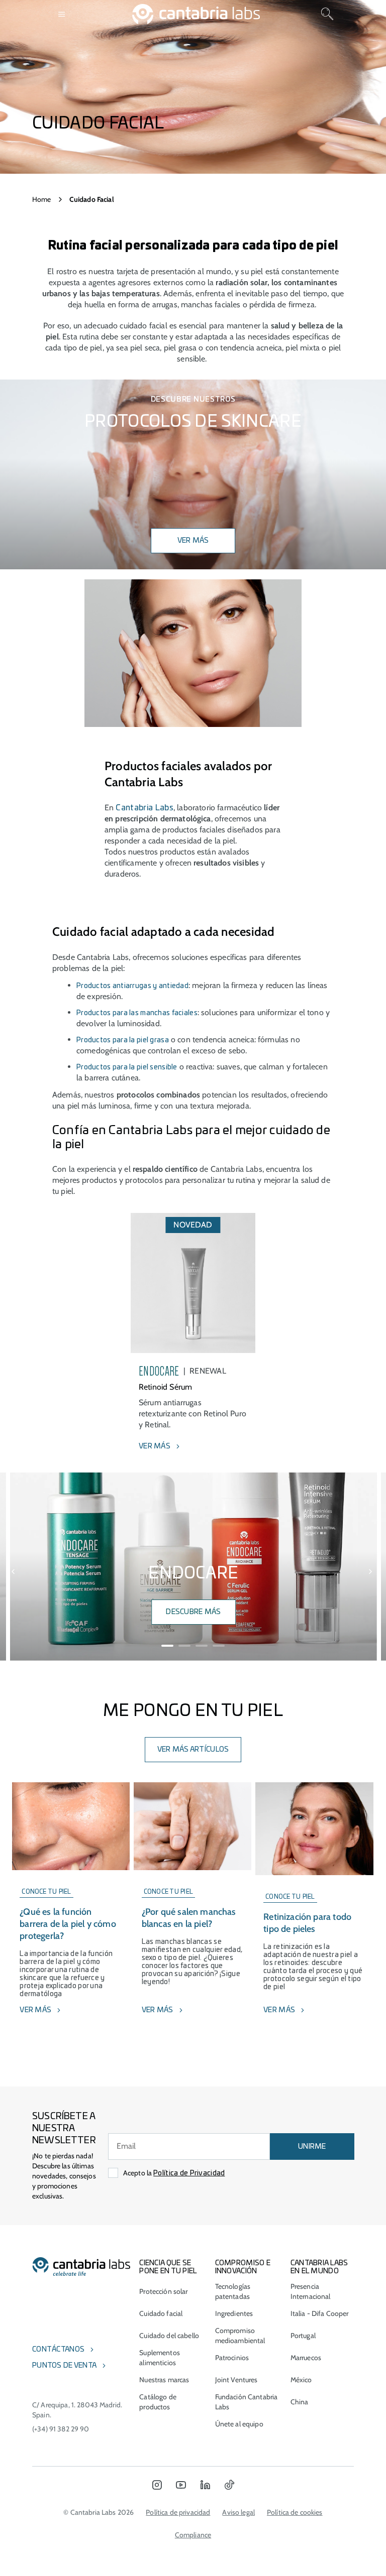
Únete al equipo (239, 2424)
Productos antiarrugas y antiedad (132, 986)
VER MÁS (193, 541)
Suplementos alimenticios (160, 2358)
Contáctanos (58, 2350)
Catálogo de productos (158, 2402)
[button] (14, 1572)
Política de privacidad (178, 2512)
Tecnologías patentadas (233, 2291)
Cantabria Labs (144, 808)
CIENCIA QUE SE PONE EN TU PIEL (168, 2267)
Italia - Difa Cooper (320, 2313)
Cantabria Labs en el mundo (319, 2267)
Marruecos (306, 2358)
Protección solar (163, 2291)
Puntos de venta (64, 2366)
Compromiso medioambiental (240, 2336)
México (301, 2380)
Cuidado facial (161, 2313)
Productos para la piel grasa (123, 1040)
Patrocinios (232, 2358)
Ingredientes (234, 2313)
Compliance (193, 2535)
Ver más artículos (193, 1750)
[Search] (327, 14)
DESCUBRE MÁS (193, 1612)
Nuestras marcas (164, 2380)
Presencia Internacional (311, 2291)
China (300, 2402)
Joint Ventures (236, 2380)
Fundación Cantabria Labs (247, 2402)
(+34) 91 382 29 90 (61, 2429)
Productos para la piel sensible (127, 1067)
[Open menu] (62, 14)
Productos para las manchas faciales (137, 1013)
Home (42, 199)
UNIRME (312, 2147)
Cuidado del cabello (169, 2336)
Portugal (303, 2336)
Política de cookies (295, 2512)
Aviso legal (238, 2512)
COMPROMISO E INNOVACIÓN (243, 2267)
